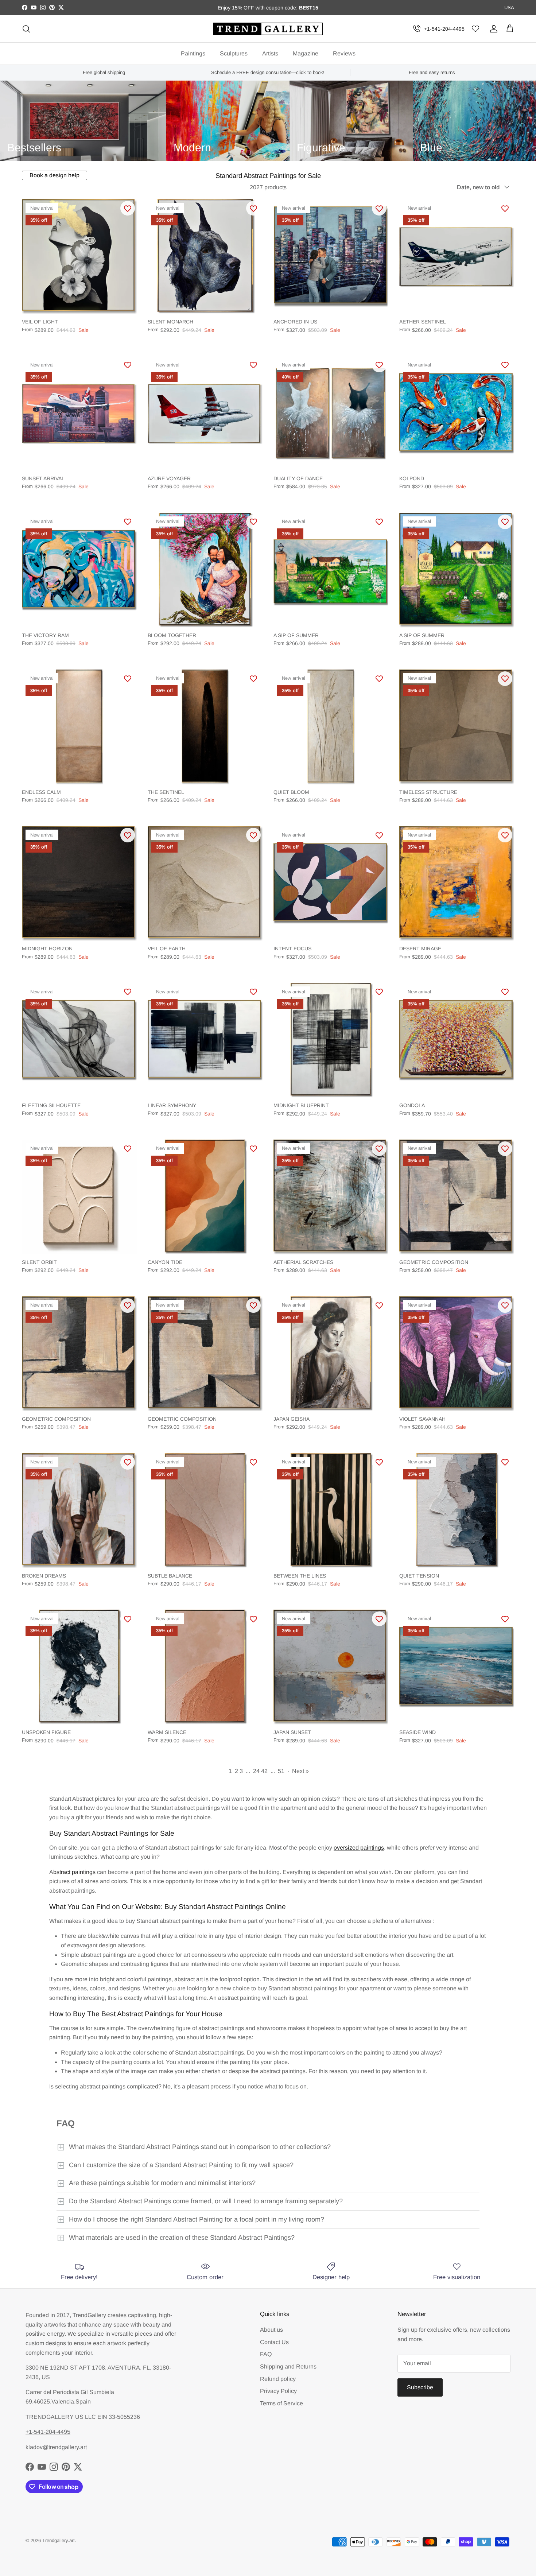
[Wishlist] (475, 29)
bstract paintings (74, 1872)
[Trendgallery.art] (268, 29)
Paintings (193, 53)
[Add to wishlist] (128, 208)
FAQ (266, 2354)
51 (281, 1771)
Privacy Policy (278, 2391)
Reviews (344, 53)
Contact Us (274, 2342)
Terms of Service (281, 2403)
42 (264, 1771)
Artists (270, 53)
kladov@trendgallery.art (56, 2447)
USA (509, 7)
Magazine (306, 53)
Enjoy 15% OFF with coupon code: (258, 8)
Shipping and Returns (288, 2366)
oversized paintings (359, 1848)
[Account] (492, 29)
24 (256, 1771)
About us (271, 2330)
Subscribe (420, 2387)
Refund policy (278, 2379)
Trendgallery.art (59, 2540)
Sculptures (234, 53)
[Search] (26, 29)
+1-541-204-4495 (444, 29)
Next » (300, 1771)
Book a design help (55, 175)
